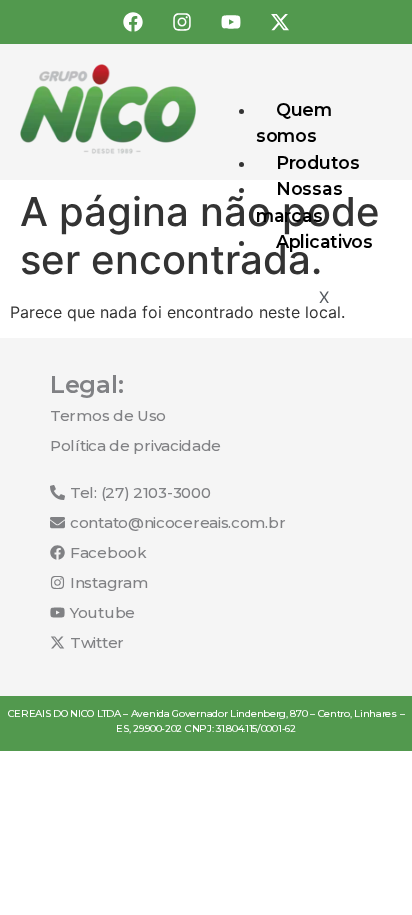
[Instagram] (182, 22)
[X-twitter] (280, 22)
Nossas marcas (299, 201)
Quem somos (294, 122)
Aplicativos (324, 241)
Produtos (318, 162)
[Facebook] (133, 22)
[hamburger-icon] (369, 105)
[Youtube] (231, 22)
